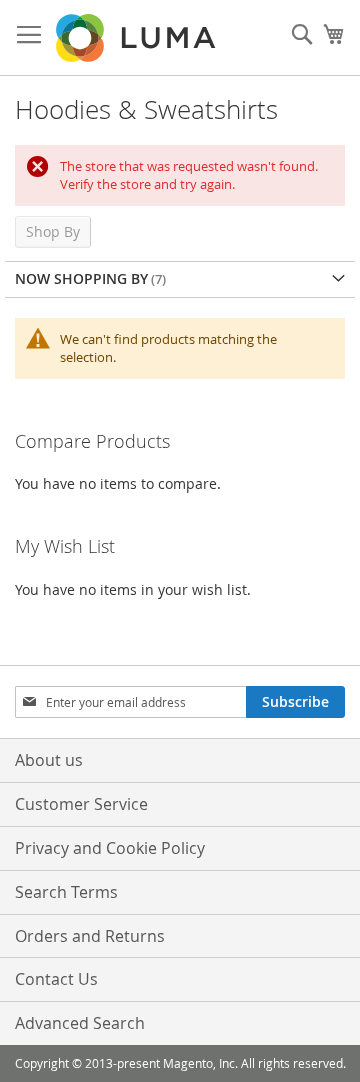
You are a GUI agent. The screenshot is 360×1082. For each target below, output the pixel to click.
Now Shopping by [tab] (81, 278)
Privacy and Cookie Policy (110, 848)
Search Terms (66, 892)
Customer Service (81, 804)
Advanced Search (80, 1023)
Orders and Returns (90, 936)
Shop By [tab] (53, 231)
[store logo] (137, 38)
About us (49, 760)
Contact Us (56, 979)
